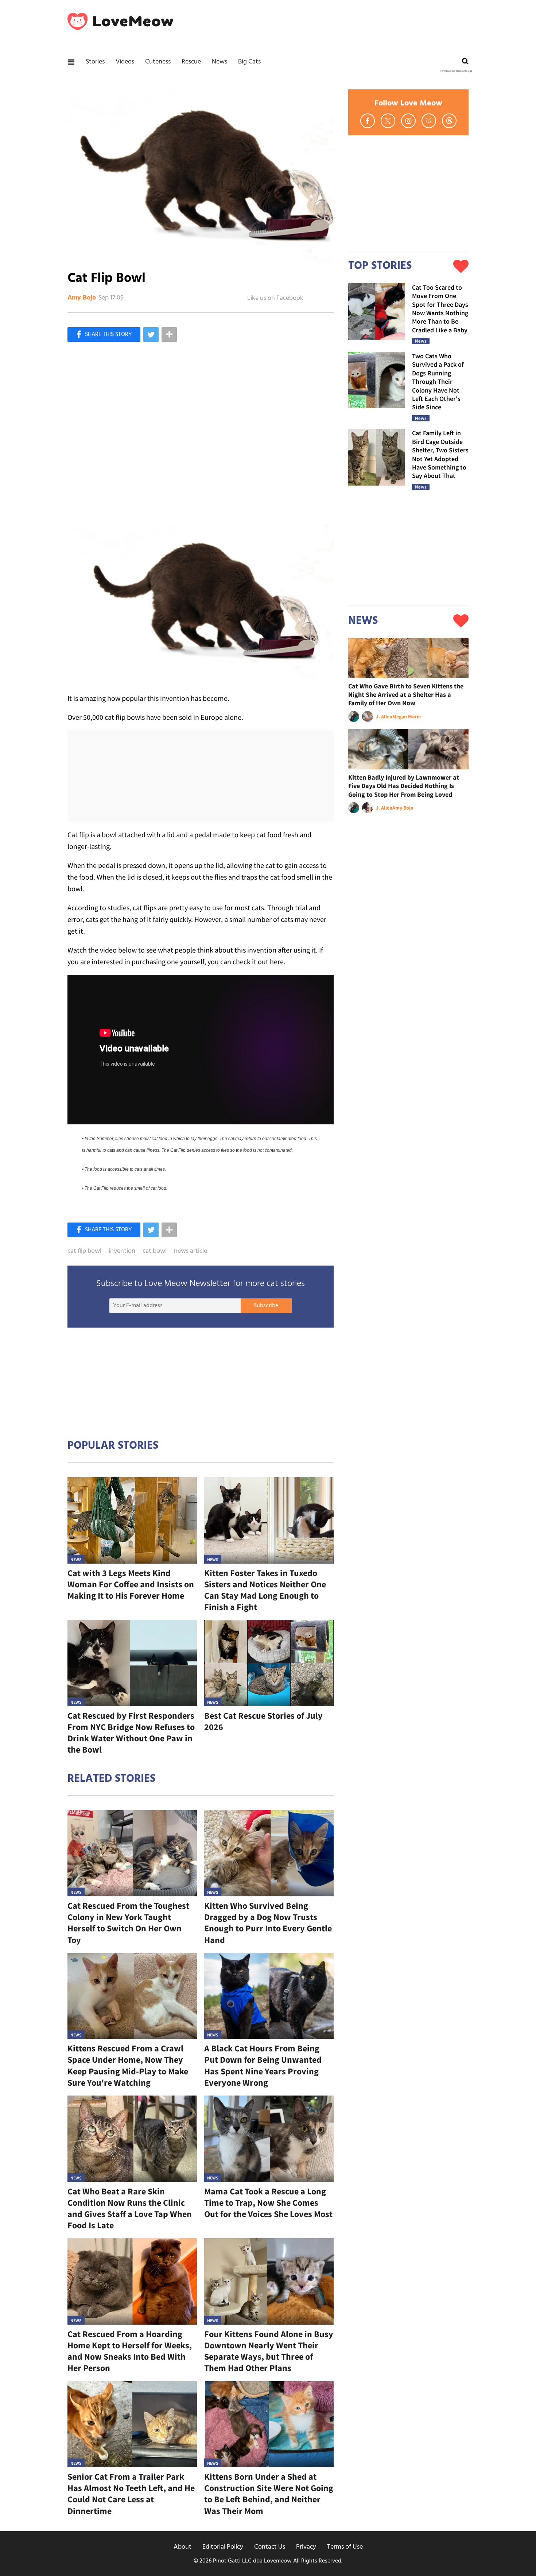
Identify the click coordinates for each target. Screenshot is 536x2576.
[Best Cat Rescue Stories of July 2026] (269, 1663)
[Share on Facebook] (104, 335)
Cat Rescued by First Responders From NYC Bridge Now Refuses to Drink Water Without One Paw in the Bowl (131, 1733)
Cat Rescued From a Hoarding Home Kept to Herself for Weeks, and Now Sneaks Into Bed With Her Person (130, 2351)
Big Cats (249, 62)
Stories (95, 62)
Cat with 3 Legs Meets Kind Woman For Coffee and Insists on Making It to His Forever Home (131, 1584)
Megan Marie (407, 717)
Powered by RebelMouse (456, 71)
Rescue (191, 62)
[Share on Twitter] (151, 335)
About (182, 2547)
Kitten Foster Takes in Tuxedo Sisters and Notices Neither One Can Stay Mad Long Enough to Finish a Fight (265, 1590)
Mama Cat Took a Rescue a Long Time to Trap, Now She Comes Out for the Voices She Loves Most (268, 2203)
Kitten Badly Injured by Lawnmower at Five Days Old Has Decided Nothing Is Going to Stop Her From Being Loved (404, 786)
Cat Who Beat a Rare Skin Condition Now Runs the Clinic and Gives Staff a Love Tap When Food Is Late (130, 2208)
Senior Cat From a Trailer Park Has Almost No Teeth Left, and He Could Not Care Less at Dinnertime (131, 2494)
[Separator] (169, 335)
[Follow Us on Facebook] (368, 121)
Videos (125, 62)
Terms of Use (345, 2547)
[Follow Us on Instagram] (408, 121)
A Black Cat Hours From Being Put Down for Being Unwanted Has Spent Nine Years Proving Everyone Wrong (263, 2065)
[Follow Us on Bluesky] (429, 121)
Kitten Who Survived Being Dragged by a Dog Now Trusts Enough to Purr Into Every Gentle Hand (268, 1923)
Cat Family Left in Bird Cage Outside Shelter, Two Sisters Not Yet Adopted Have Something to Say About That (440, 454)
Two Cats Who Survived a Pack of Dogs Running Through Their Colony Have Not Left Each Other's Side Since (438, 381)
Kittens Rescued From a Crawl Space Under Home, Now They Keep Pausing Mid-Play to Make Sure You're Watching (128, 2065)
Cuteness (158, 62)
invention (122, 1251)
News (220, 62)
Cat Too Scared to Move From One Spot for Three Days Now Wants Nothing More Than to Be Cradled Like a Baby (440, 309)
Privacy (306, 2547)
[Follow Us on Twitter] (388, 121)
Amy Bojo (82, 298)
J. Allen (384, 717)
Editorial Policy (223, 2547)
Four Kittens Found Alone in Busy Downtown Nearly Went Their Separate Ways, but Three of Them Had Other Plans (269, 2351)
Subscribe (266, 1306)
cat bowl (155, 1251)
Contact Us (270, 2547)
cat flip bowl (84, 1251)
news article (191, 1251)
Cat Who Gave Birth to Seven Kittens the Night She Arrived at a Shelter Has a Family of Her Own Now (406, 695)
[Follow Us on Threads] (449, 121)
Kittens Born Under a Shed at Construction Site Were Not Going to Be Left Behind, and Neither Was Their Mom (269, 2494)
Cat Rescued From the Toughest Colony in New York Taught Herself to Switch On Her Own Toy (128, 1923)
